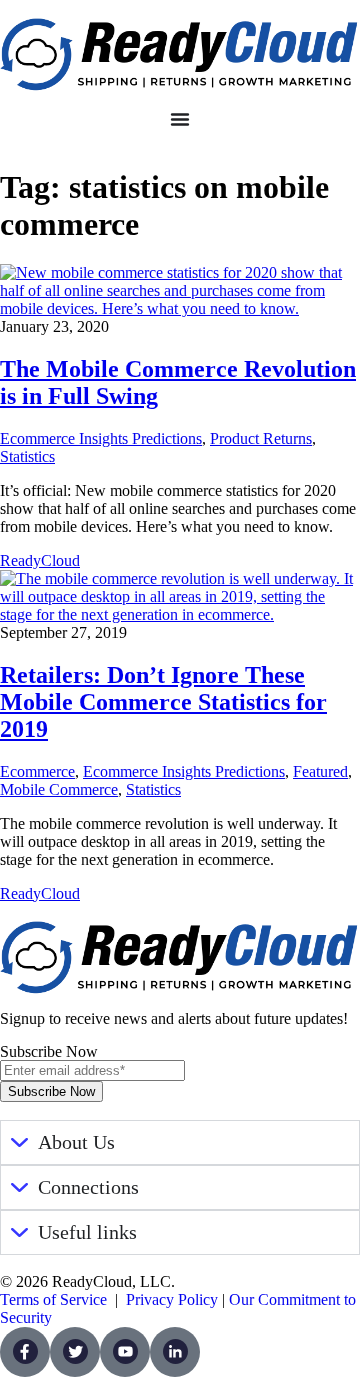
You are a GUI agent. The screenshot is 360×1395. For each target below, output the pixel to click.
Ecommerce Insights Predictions (101, 438)
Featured (320, 771)
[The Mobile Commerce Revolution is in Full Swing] (180, 308)
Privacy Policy (172, 1299)
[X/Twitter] (75, 1352)
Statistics (27, 456)
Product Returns (261, 438)
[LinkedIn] (175, 1352)
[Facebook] (25, 1352)
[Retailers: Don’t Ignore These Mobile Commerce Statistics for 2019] (180, 614)
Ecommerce (37, 771)
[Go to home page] (180, 54)
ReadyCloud (40, 560)
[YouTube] (125, 1352)
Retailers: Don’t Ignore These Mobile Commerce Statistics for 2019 (163, 702)
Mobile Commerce (59, 789)
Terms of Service (53, 1299)
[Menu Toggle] (180, 119)
